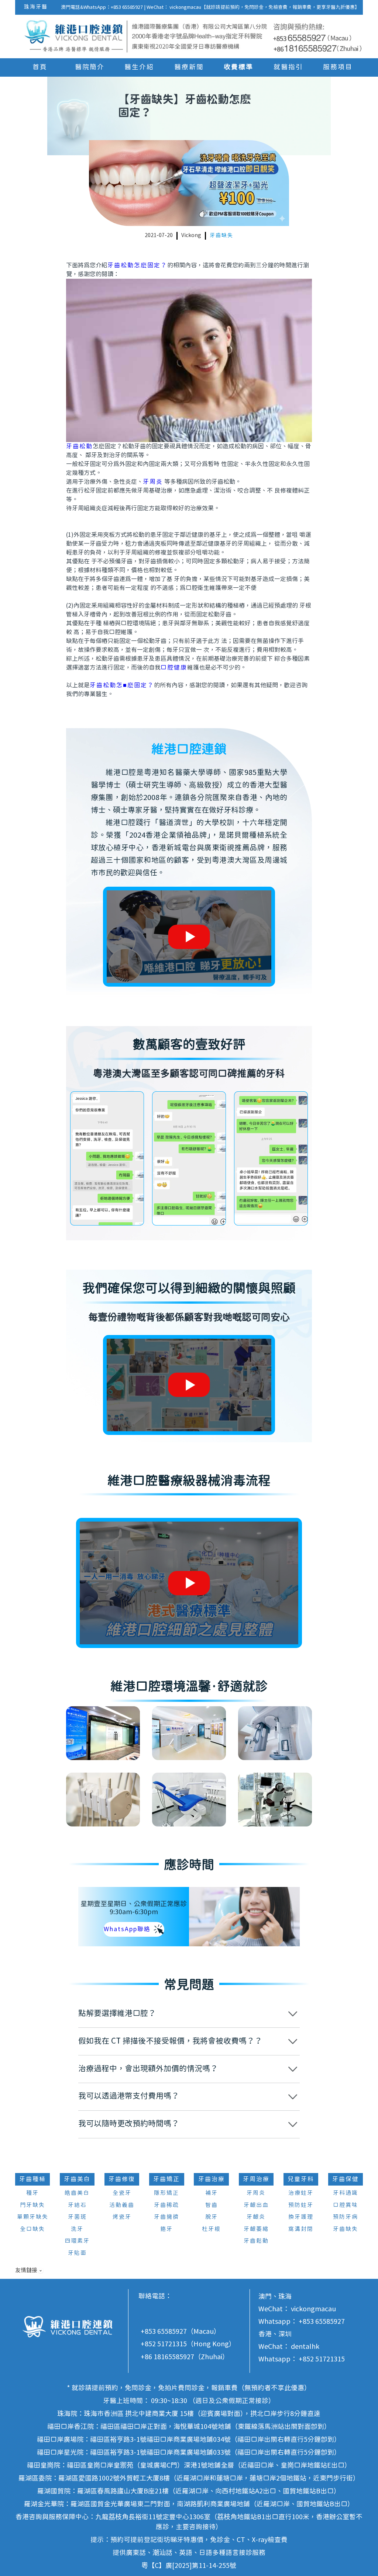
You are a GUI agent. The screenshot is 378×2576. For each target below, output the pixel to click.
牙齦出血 (256, 2205)
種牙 (32, 2193)
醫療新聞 (189, 67)
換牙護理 (301, 2217)
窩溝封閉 (301, 2229)
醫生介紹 (139, 67)
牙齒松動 (79, 446)
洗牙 (77, 2229)
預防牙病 (346, 2217)
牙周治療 (256, 2179)
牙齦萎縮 (256, 2229)
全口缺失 (32, 2229)
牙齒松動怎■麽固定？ (122, 685)
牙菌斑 (77, 2217)
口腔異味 (346, 2205)
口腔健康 (174, 668)
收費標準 (238, 67)
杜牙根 (211, 2229)
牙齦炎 (256, 2217)
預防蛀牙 (301, 2205)
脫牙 (212, 2217)
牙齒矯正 (166, 2179)
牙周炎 (153, 482)
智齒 (212, 2205)
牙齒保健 (346, 2179)
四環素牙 (77, 2241)
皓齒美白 (77, 2193)
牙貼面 (77, 2253)
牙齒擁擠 (166, 2217)
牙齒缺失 (221, 236)
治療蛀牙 (301, 2193)
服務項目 (338, 67)
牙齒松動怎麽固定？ (137, 265)
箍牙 (166, 2229)
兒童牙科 (301, 2179)
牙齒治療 (212, 2179)
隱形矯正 (166, 2193)
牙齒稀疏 (166, 2205)
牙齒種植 (32, 2179)
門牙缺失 (32, 2205)
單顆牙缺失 (33, 2217)
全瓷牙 (122, 2193)
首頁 (40, 67)
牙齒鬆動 (256, 2241)
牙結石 (77, 2205)
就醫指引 (288, 67)
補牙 (212, 2193)
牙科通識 (346, 2193)
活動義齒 (122, 2205)
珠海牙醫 (36, 7)
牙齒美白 (77, 2179)
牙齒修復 (122, 2179)
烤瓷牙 (122, 2217)
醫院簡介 (90, 67)
